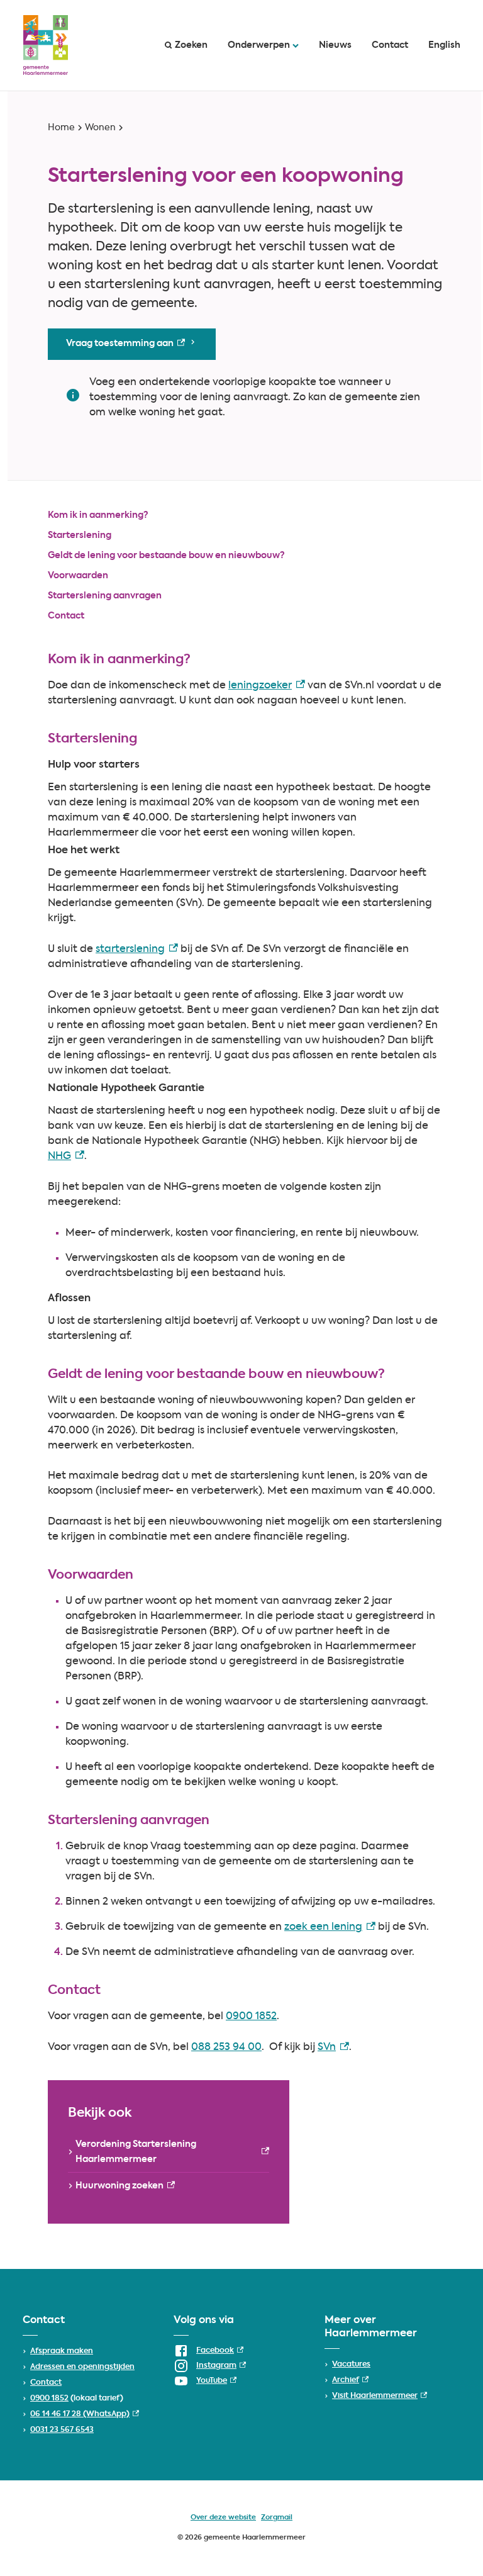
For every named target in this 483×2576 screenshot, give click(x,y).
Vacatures (351, 2365)
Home (61, 128)
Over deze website (223, 2518)
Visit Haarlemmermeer (380, 2396)
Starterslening (80, 535)
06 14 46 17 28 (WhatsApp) (85, 2414)
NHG (66, 1156)
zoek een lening (330, 1927)
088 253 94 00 (226, 2047)
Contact (390, 45)
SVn (333, 2047)
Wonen (100, 128)
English (444, 45)
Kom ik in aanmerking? (98, 515)
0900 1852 (251, 2017)
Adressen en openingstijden (82, 2367)
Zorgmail (277, 2518)
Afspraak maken (62, 2351)
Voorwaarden (78, 576)
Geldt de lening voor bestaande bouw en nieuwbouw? (166, 556)
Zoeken (191, 45)
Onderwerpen (259, 45)
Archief (350, 2380)
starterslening (137, 949)
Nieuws (335, 45)
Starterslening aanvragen (105, 596)
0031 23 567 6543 (62, 2430)
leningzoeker (267, 686)
